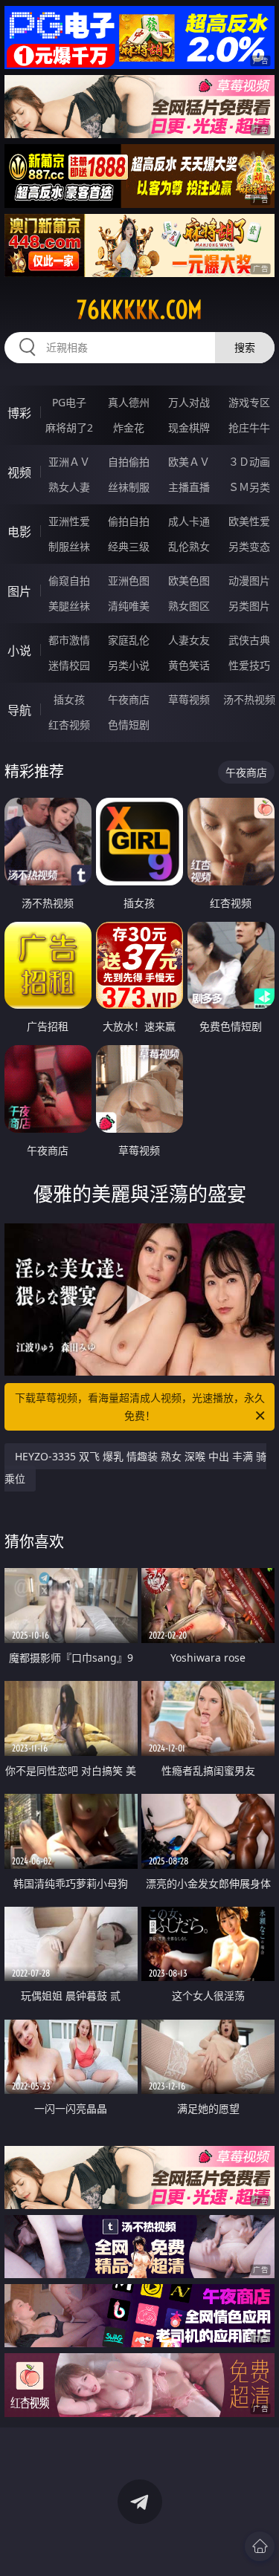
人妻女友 (189, 640)
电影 (19, 532)
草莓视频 (189, 699)
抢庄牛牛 (249, 427)
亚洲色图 (129, 580)
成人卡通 (189, 521)
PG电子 (69, 402)
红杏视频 (69, 725)
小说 (19, 651)
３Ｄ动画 (249, 462)
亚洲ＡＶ (69, 462)
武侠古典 (249, 640)
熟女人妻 (69, 487)
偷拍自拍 (129, 521)
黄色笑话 (189, 665)
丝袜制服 (129, 487)
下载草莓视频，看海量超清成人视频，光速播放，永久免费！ (140, 1406)
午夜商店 (129, 699)
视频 (19, 472)
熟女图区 (189, 606)
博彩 (19, 413)
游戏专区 (249, 402)
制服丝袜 (69, 546)
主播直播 (189, 487)
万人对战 (189, 402)
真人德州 (129, 402)
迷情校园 (69, 665)
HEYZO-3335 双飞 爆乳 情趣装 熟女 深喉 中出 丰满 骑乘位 (135, 1467)
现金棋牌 (189, 427)
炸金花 (129, 427)
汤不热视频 (249, 699)
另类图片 (249, 606)
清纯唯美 (129, 606)
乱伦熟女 (189, 546)
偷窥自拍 (69, 580)
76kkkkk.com (139, 310)
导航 (19, 710)
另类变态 (249, 546)
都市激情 (69, 640)
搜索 (245, 347)
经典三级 (129, 546)
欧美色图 (189, 580)
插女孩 (69, 699)
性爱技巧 (249, 665)
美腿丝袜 (69, 606)
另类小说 (129, 665)
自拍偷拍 (129, 462)
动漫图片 (249, 580)
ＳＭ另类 (249, 487)
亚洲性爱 (69, 521)
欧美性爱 (249, 521)
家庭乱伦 (129, 640)
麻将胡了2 (69, 427)
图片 (19, 591)
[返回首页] (260, 2546)
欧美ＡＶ (189, 462)
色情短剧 (129, 725)
